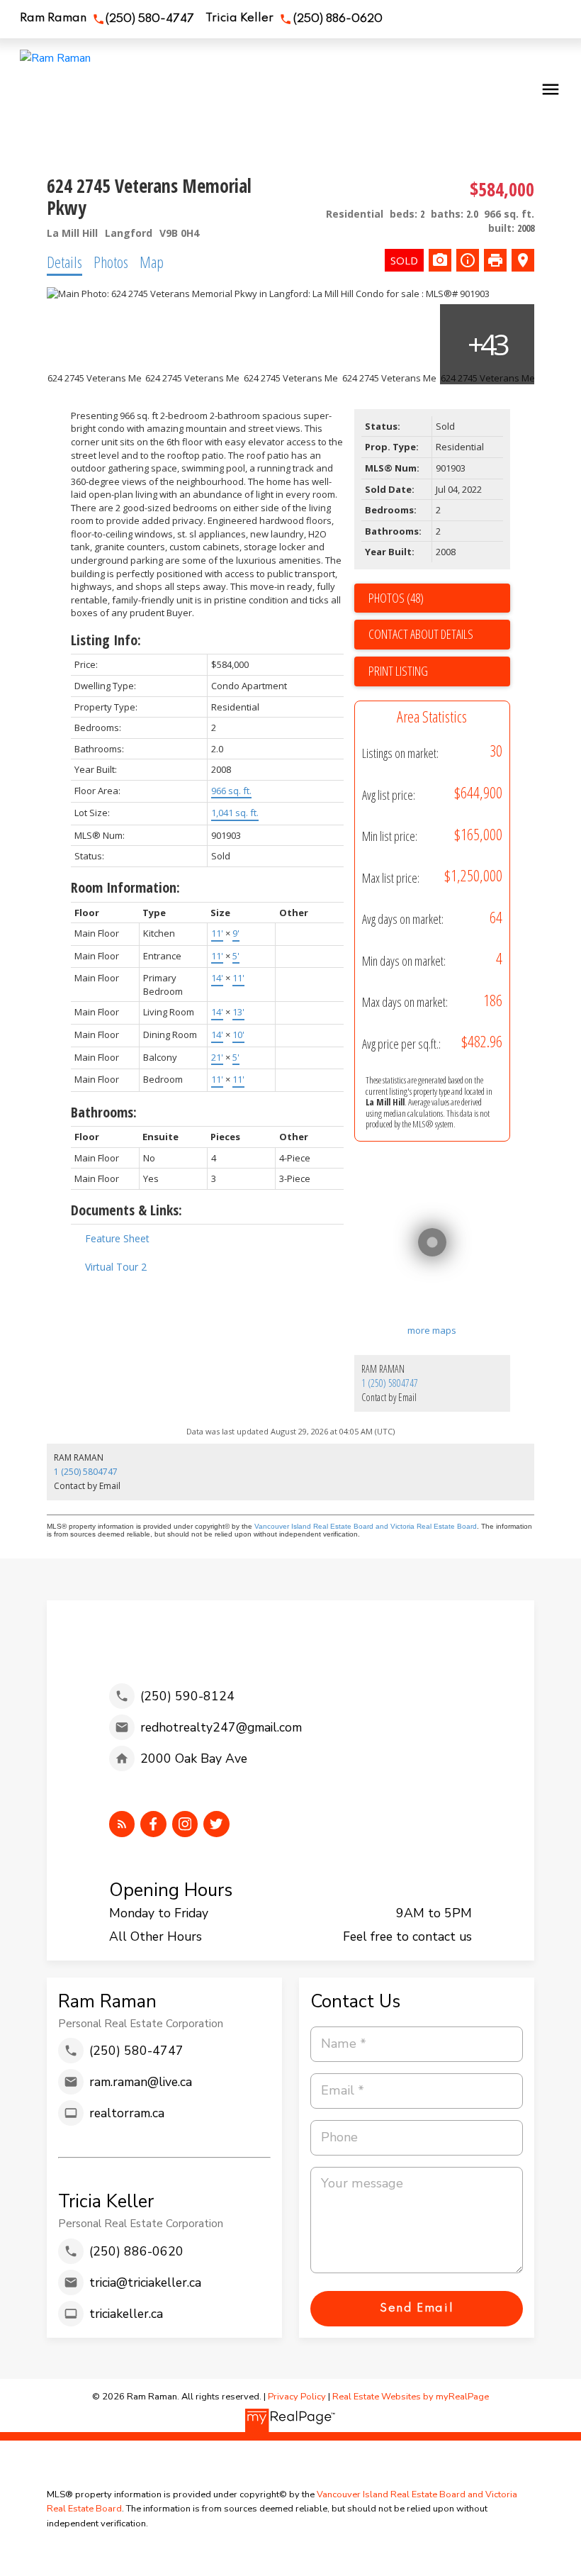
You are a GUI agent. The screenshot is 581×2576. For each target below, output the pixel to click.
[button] (107, 19)
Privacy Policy (297, 2397)
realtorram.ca (127, 2113)
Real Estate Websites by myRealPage (411, 2397)
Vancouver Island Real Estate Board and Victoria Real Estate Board (366, 1526)
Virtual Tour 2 (116, 1267)
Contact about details (421, 634)
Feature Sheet (117, 1238)
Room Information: (125, 887)
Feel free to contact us (407, 1936)
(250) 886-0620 (338, 19)
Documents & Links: (126, 1210)
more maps (432, 1330)
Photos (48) (396, 598)
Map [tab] (152, 262)
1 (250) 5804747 (390, 1383)
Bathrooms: (104, 1112)
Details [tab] (64, 262)
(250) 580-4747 (150, 19)
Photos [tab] (111, 262)
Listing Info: (106, 640)
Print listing (398, 671)
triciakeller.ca (126, 2314)
